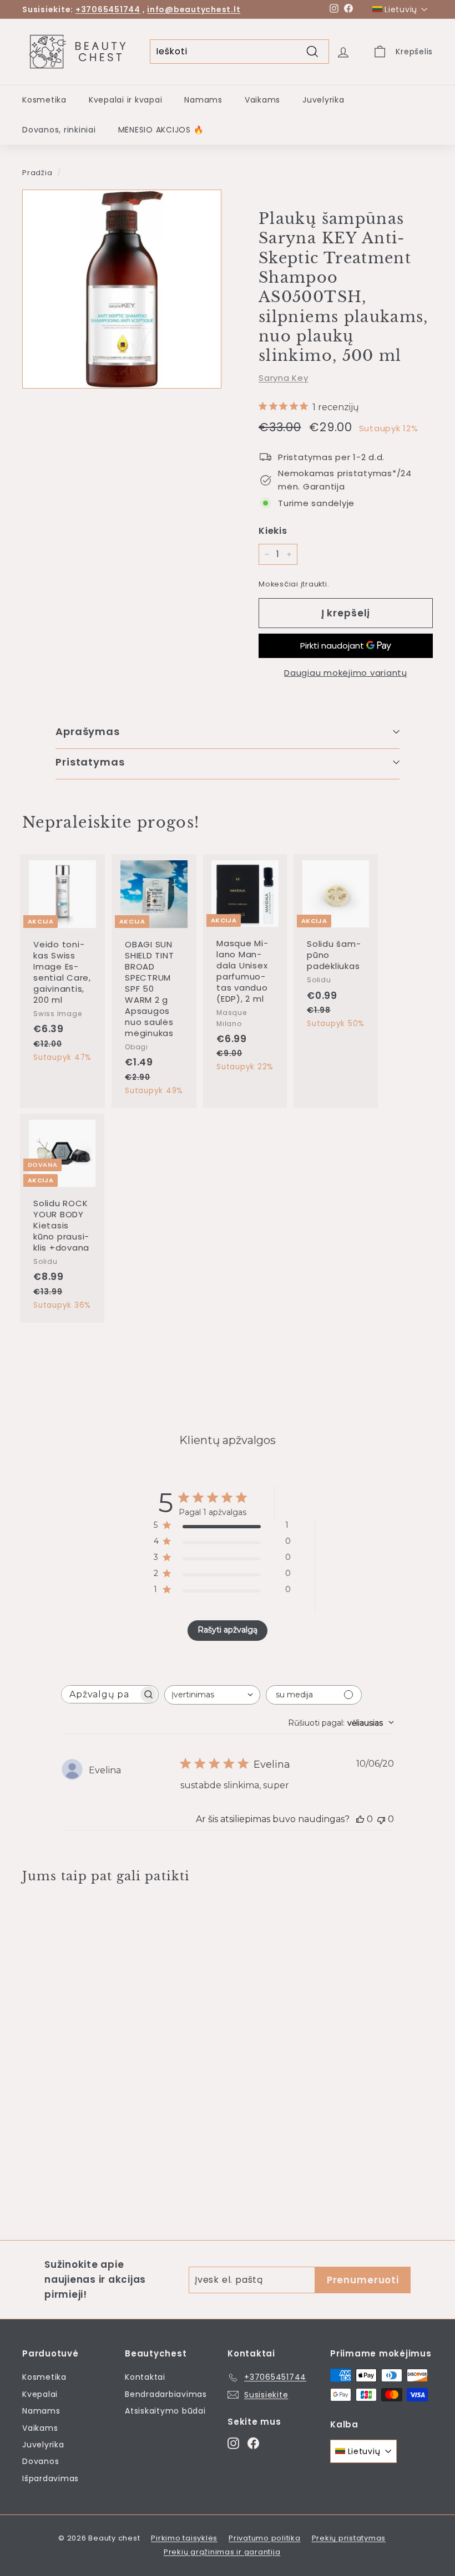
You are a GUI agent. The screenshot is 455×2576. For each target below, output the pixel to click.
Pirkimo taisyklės (184, 2538)
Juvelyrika (323, 100)
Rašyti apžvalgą (228, 1630)
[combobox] (212, 1695)
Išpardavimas (50, 2478)
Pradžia (37, 173)
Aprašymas (88, 731)
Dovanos (41, 2461)
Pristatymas (90, 762)
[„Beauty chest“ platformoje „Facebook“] (253, 2443)
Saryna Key (284, 378)
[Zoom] (122, 289)
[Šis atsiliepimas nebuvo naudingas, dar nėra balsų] (381, 1819)
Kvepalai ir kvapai (126, 100)
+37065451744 (108, 9)
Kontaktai (145, 2377)
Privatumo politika (265, 2538)
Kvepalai (40, 2394)
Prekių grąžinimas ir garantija (222, 2552)
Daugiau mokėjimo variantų (346, 673)
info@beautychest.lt (194, 9)
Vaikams (262, 100)
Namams (203, 100)
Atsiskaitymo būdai (165, 2411)
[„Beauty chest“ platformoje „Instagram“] (233, 2443)
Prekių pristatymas (349, 2538)
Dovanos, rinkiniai (59, 130)
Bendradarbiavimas (166, 2394)
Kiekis (273, 531)
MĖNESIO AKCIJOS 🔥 (161, 130)
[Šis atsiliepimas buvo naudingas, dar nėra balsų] (360, 1819)
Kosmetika (44, 100)
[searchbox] (100, 1694)
